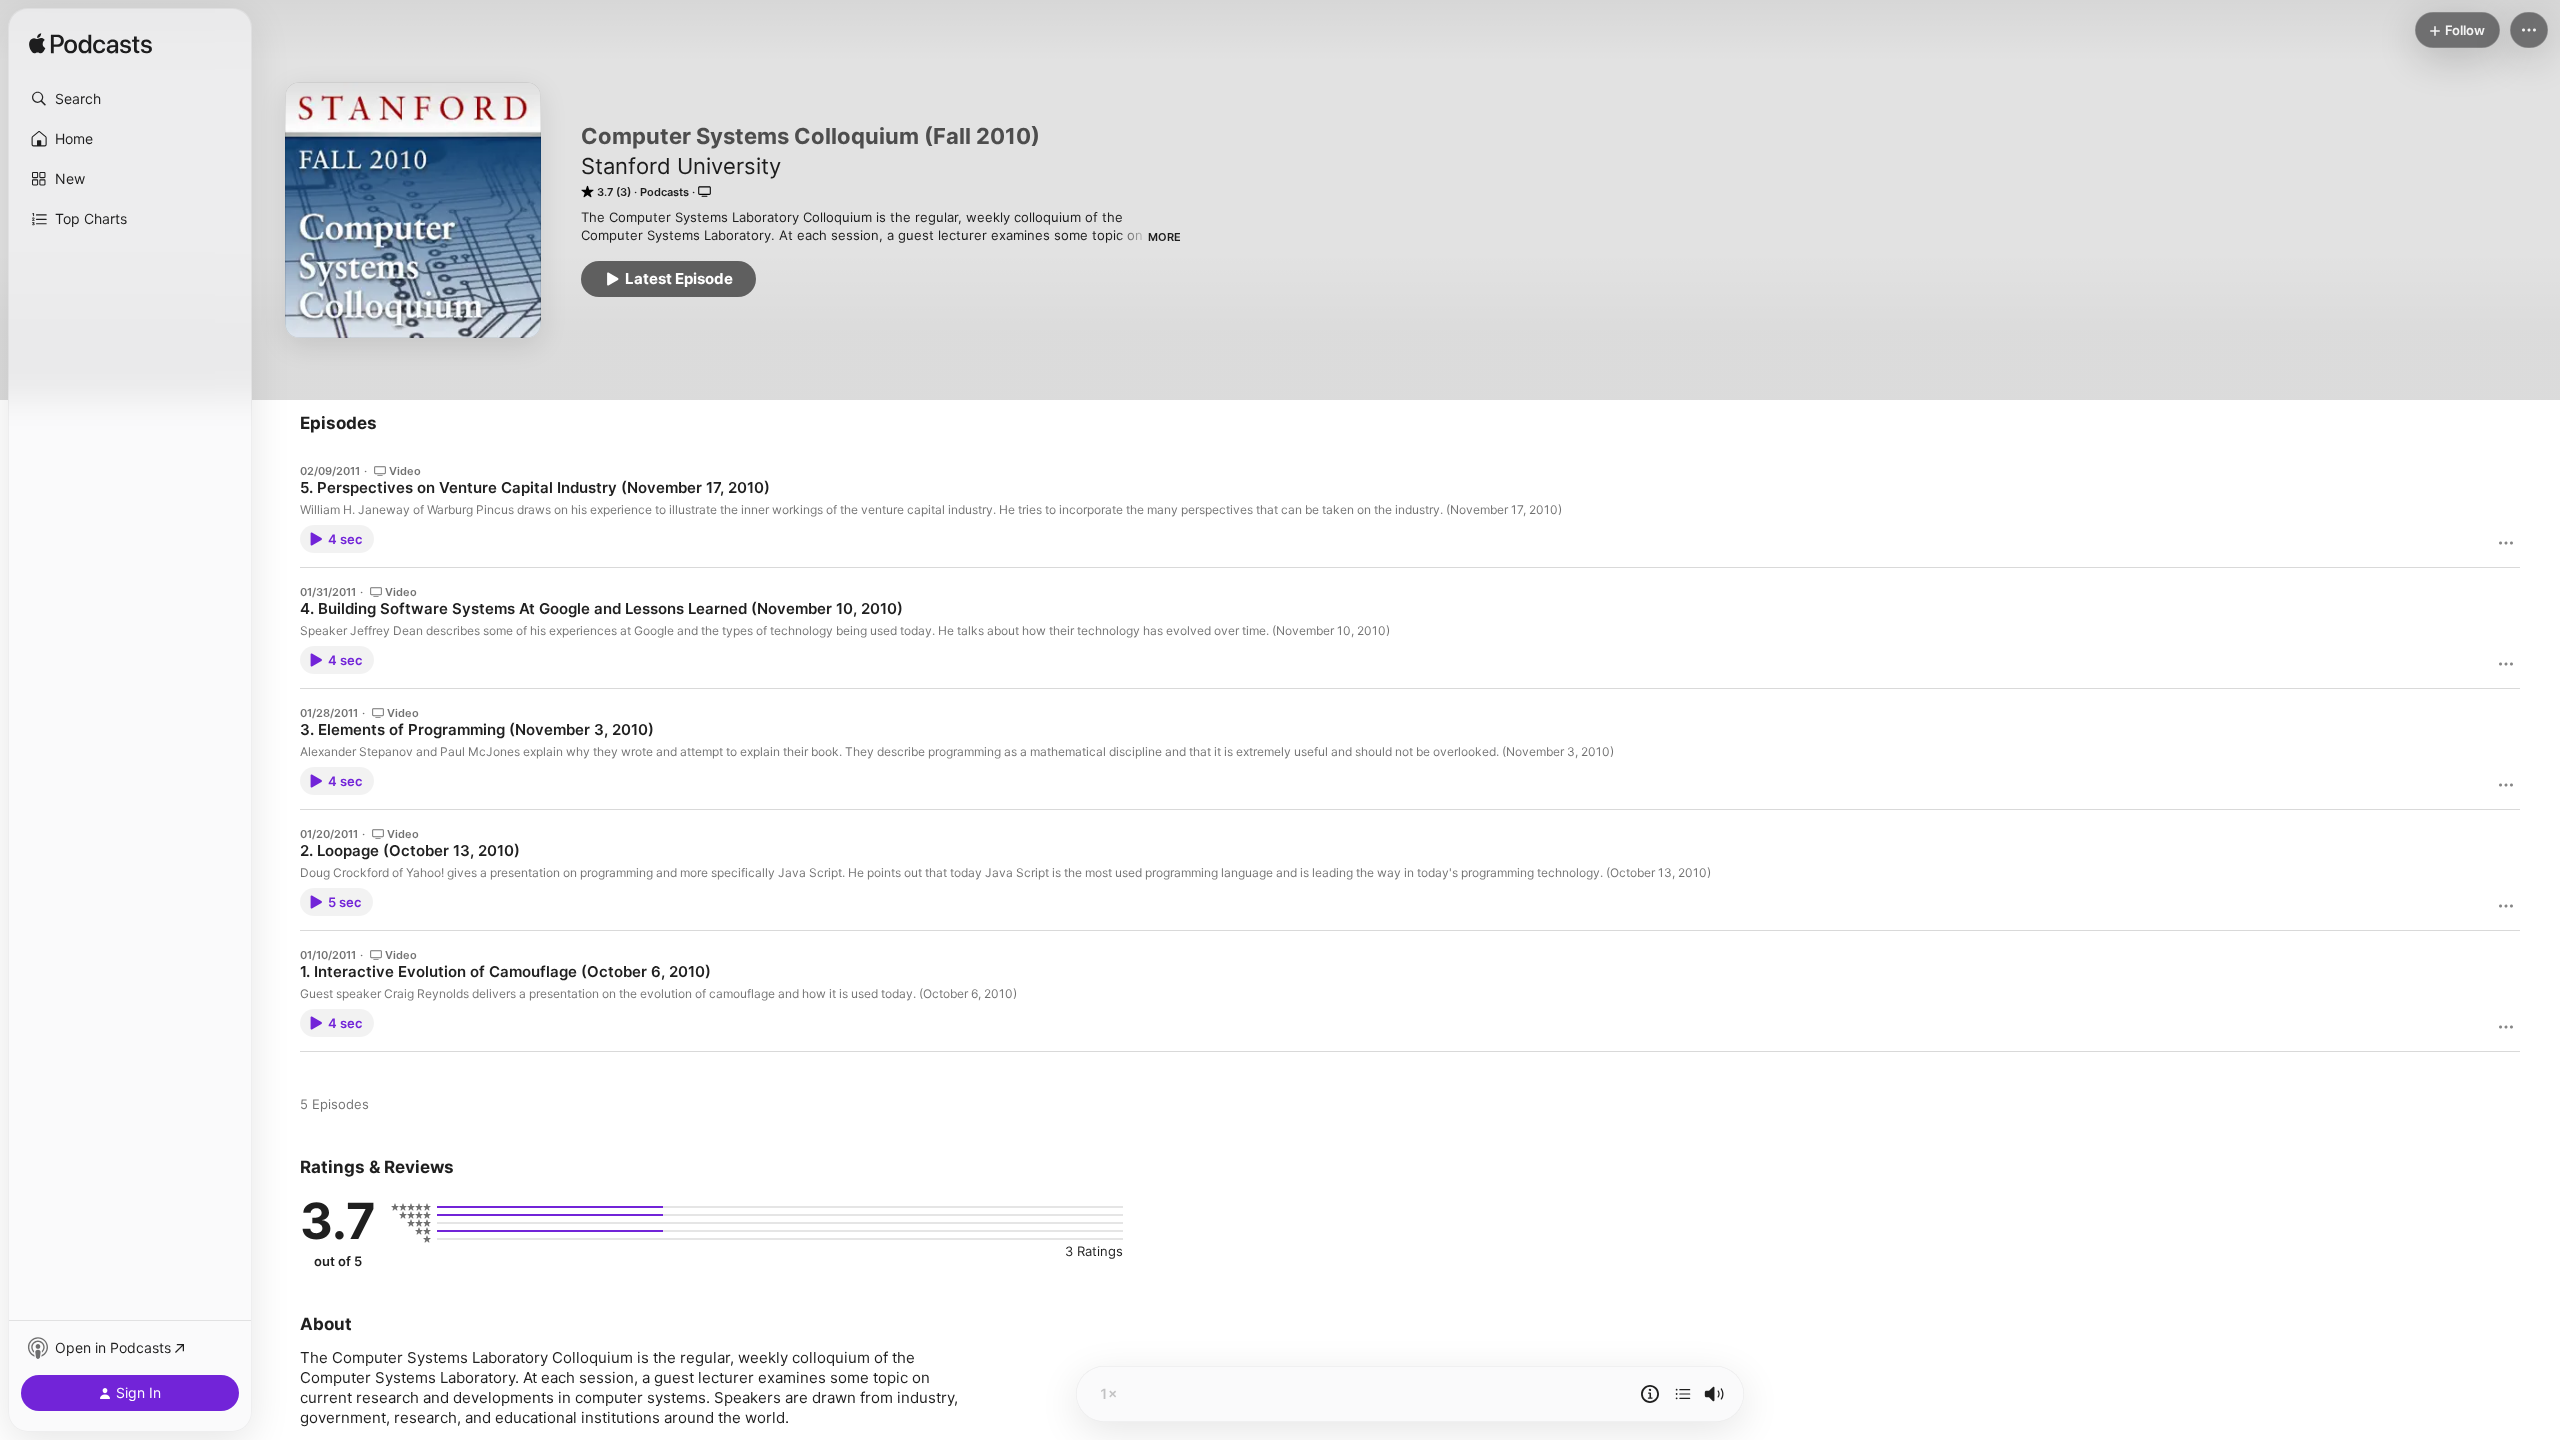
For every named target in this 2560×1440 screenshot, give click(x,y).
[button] (130, 99)
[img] (90, 45)
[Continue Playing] (1683, 1394)
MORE (1164, 237)
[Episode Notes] (1650, 1394)
